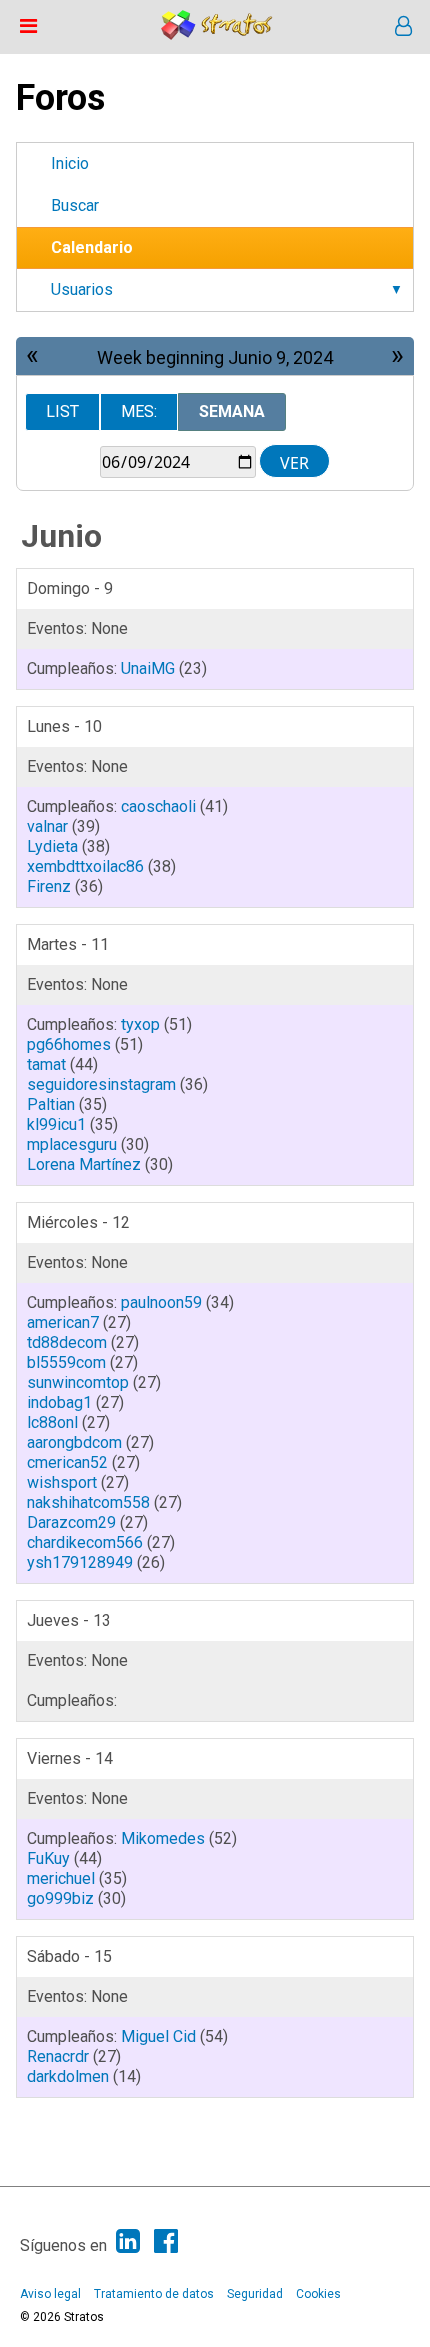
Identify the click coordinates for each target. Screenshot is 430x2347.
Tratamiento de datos (154, 2294)
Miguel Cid (158, 2036)
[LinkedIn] (128, 2241)
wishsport (62, 1482)
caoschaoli (158, 806)
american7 (63, 1322)
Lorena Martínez (84, 1164)
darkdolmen (68, 2076)
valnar (47, 826)
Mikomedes (163, 1838)
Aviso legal (50, 2294)
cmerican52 (67, 1462)
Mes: (139, 411)
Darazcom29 (71, 1522)
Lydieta (52, 846)
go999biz (60, 1898)
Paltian (51, 1104)
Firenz (49, 886)
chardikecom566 (85, 1542)
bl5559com (66, 1362)
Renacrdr (58, 2056)
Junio (61, 536)
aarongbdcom (74, 1442)
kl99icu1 (56, 1124)
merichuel (61, 1878)
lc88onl (52, 1422)
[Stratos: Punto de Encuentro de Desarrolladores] (217, 34)
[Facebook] (166, 2241)
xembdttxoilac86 (85, 866)
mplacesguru (72, 1144)
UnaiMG (148, 668)
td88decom (67, 1342)
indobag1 (59, 1402)
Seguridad (255, 2294)
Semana (232, 411)
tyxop (140, 1024)
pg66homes (69, 1044)
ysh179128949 (80, 1562)
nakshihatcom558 (88, 1502)
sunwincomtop (78, 1382)
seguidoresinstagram (101, 1084)
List (62, 411)
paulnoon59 (161, 1302)
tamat (46, 1064)
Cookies (318, 2294)
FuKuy (48, 1858)
